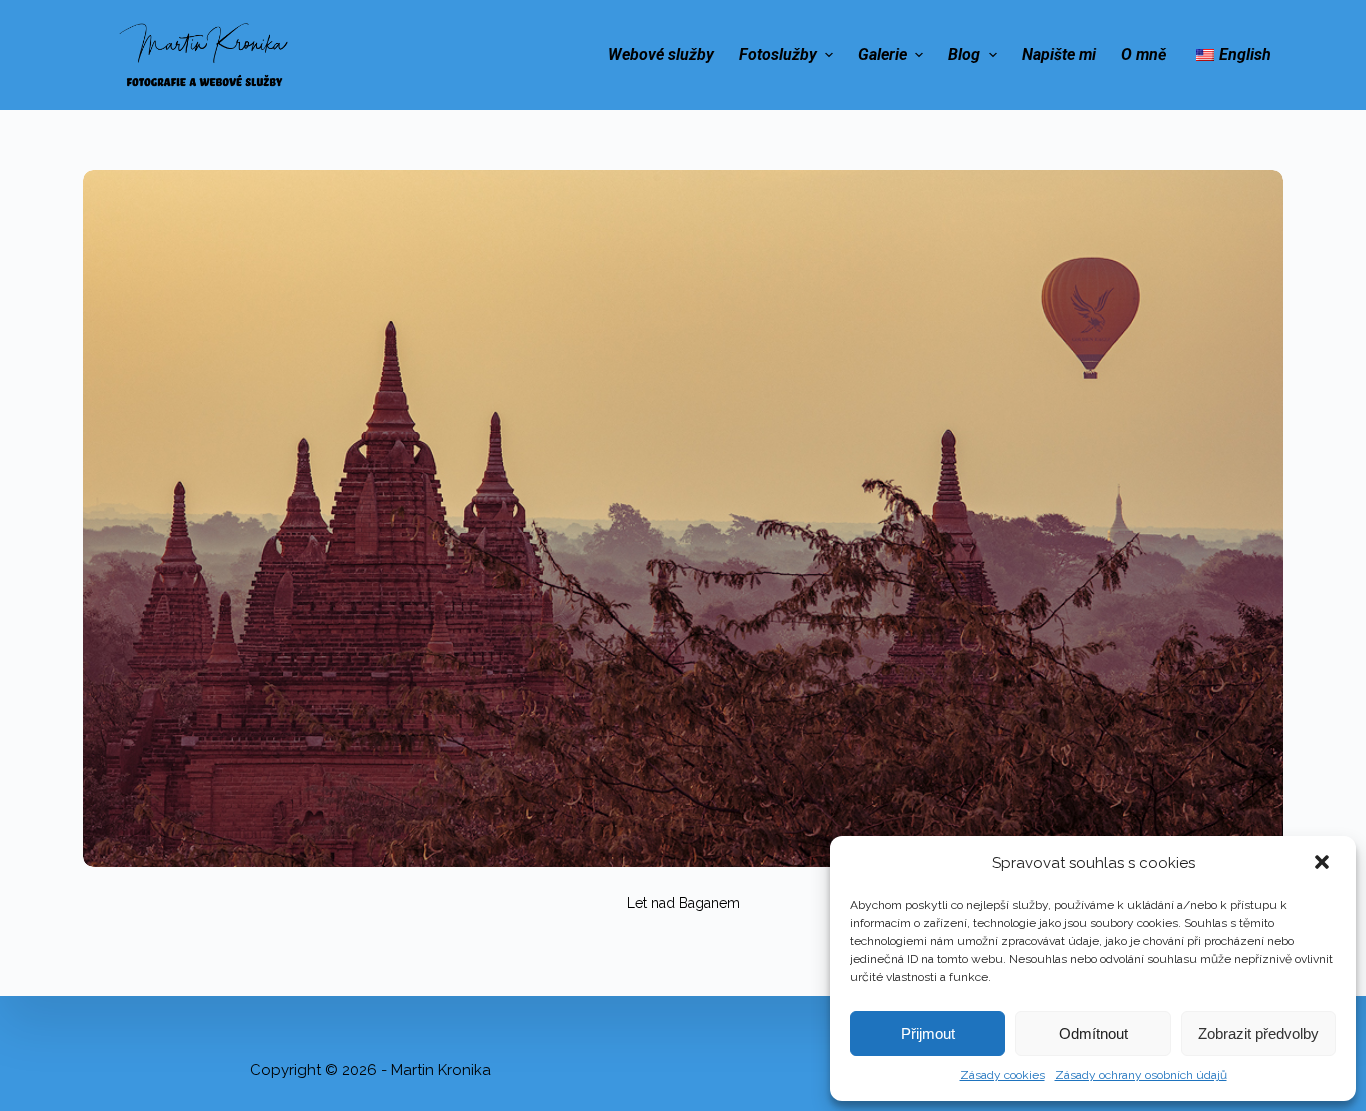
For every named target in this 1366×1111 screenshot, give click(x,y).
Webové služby (661, 54)
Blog (964, 54)
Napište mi (1059, 54)
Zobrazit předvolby (1258, 1033)
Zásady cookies (1002, 1075)
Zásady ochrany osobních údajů (1141, 1075)
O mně (1143, 54)
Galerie (882, 54)
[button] (1324, 864)
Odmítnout (1093, 1033)
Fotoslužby (778, 54)
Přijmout (928, 1033)
